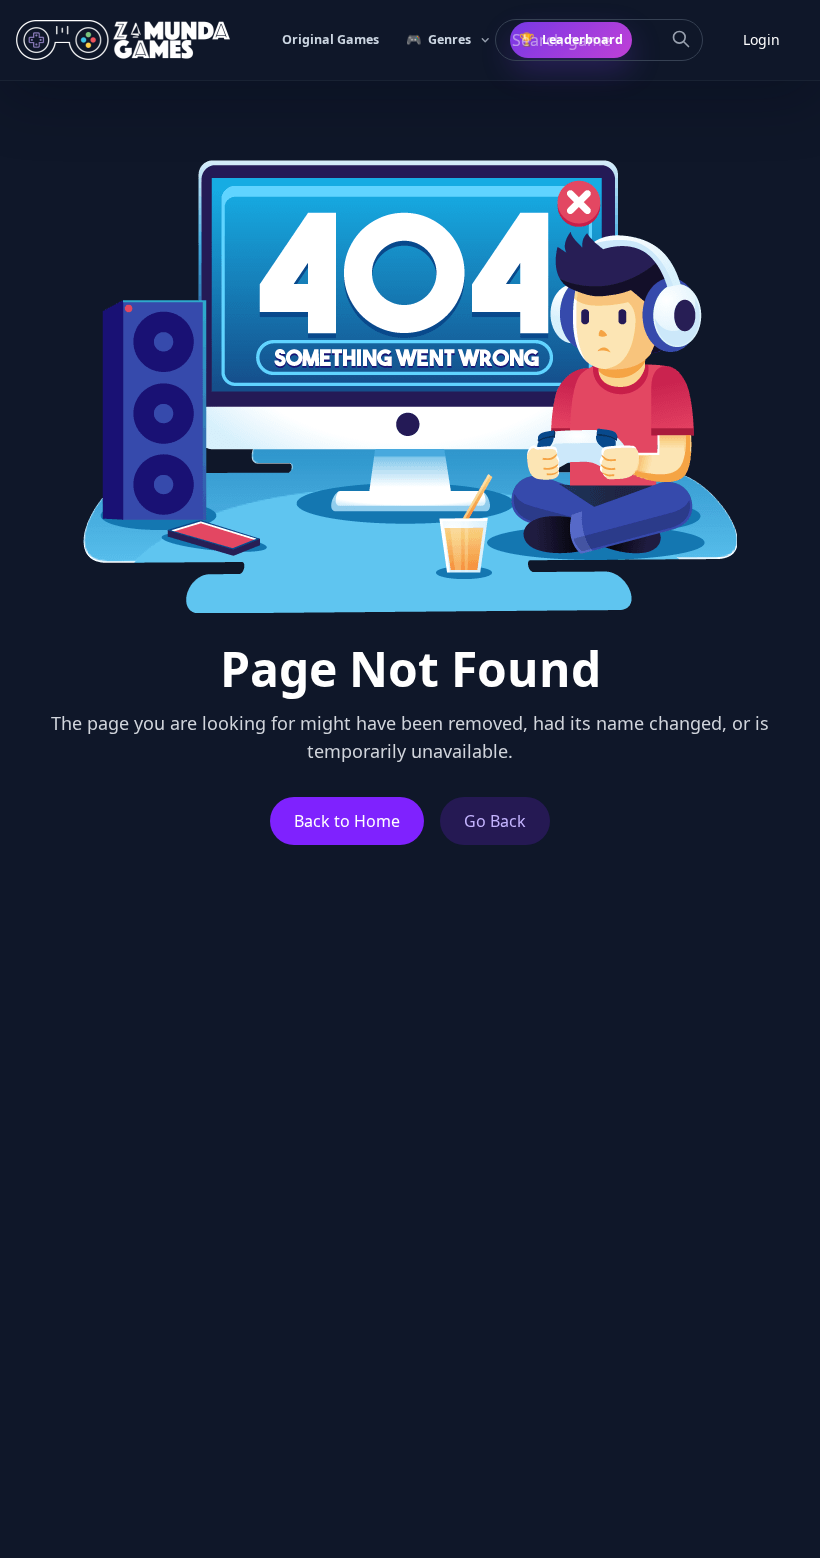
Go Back (495, 821)
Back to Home (347, 821)
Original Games (330, 39)
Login (761, 39)
